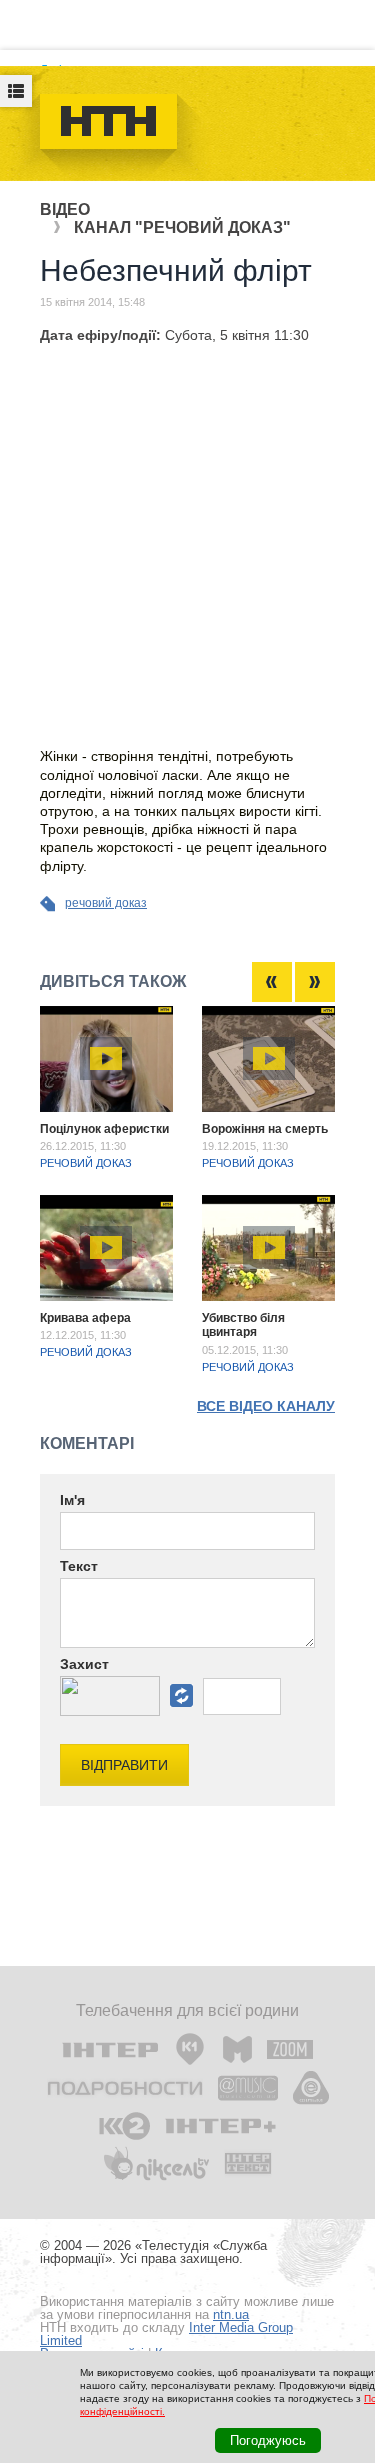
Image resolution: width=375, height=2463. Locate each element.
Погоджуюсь (268, 2440)
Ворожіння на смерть (265, 1129)
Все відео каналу (266, 1406)
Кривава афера (85, 1318)
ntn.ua (231, 2314)
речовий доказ (106, 903)
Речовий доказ (86, 1163)
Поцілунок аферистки (104, 1129)
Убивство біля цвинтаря (243, 1325)
